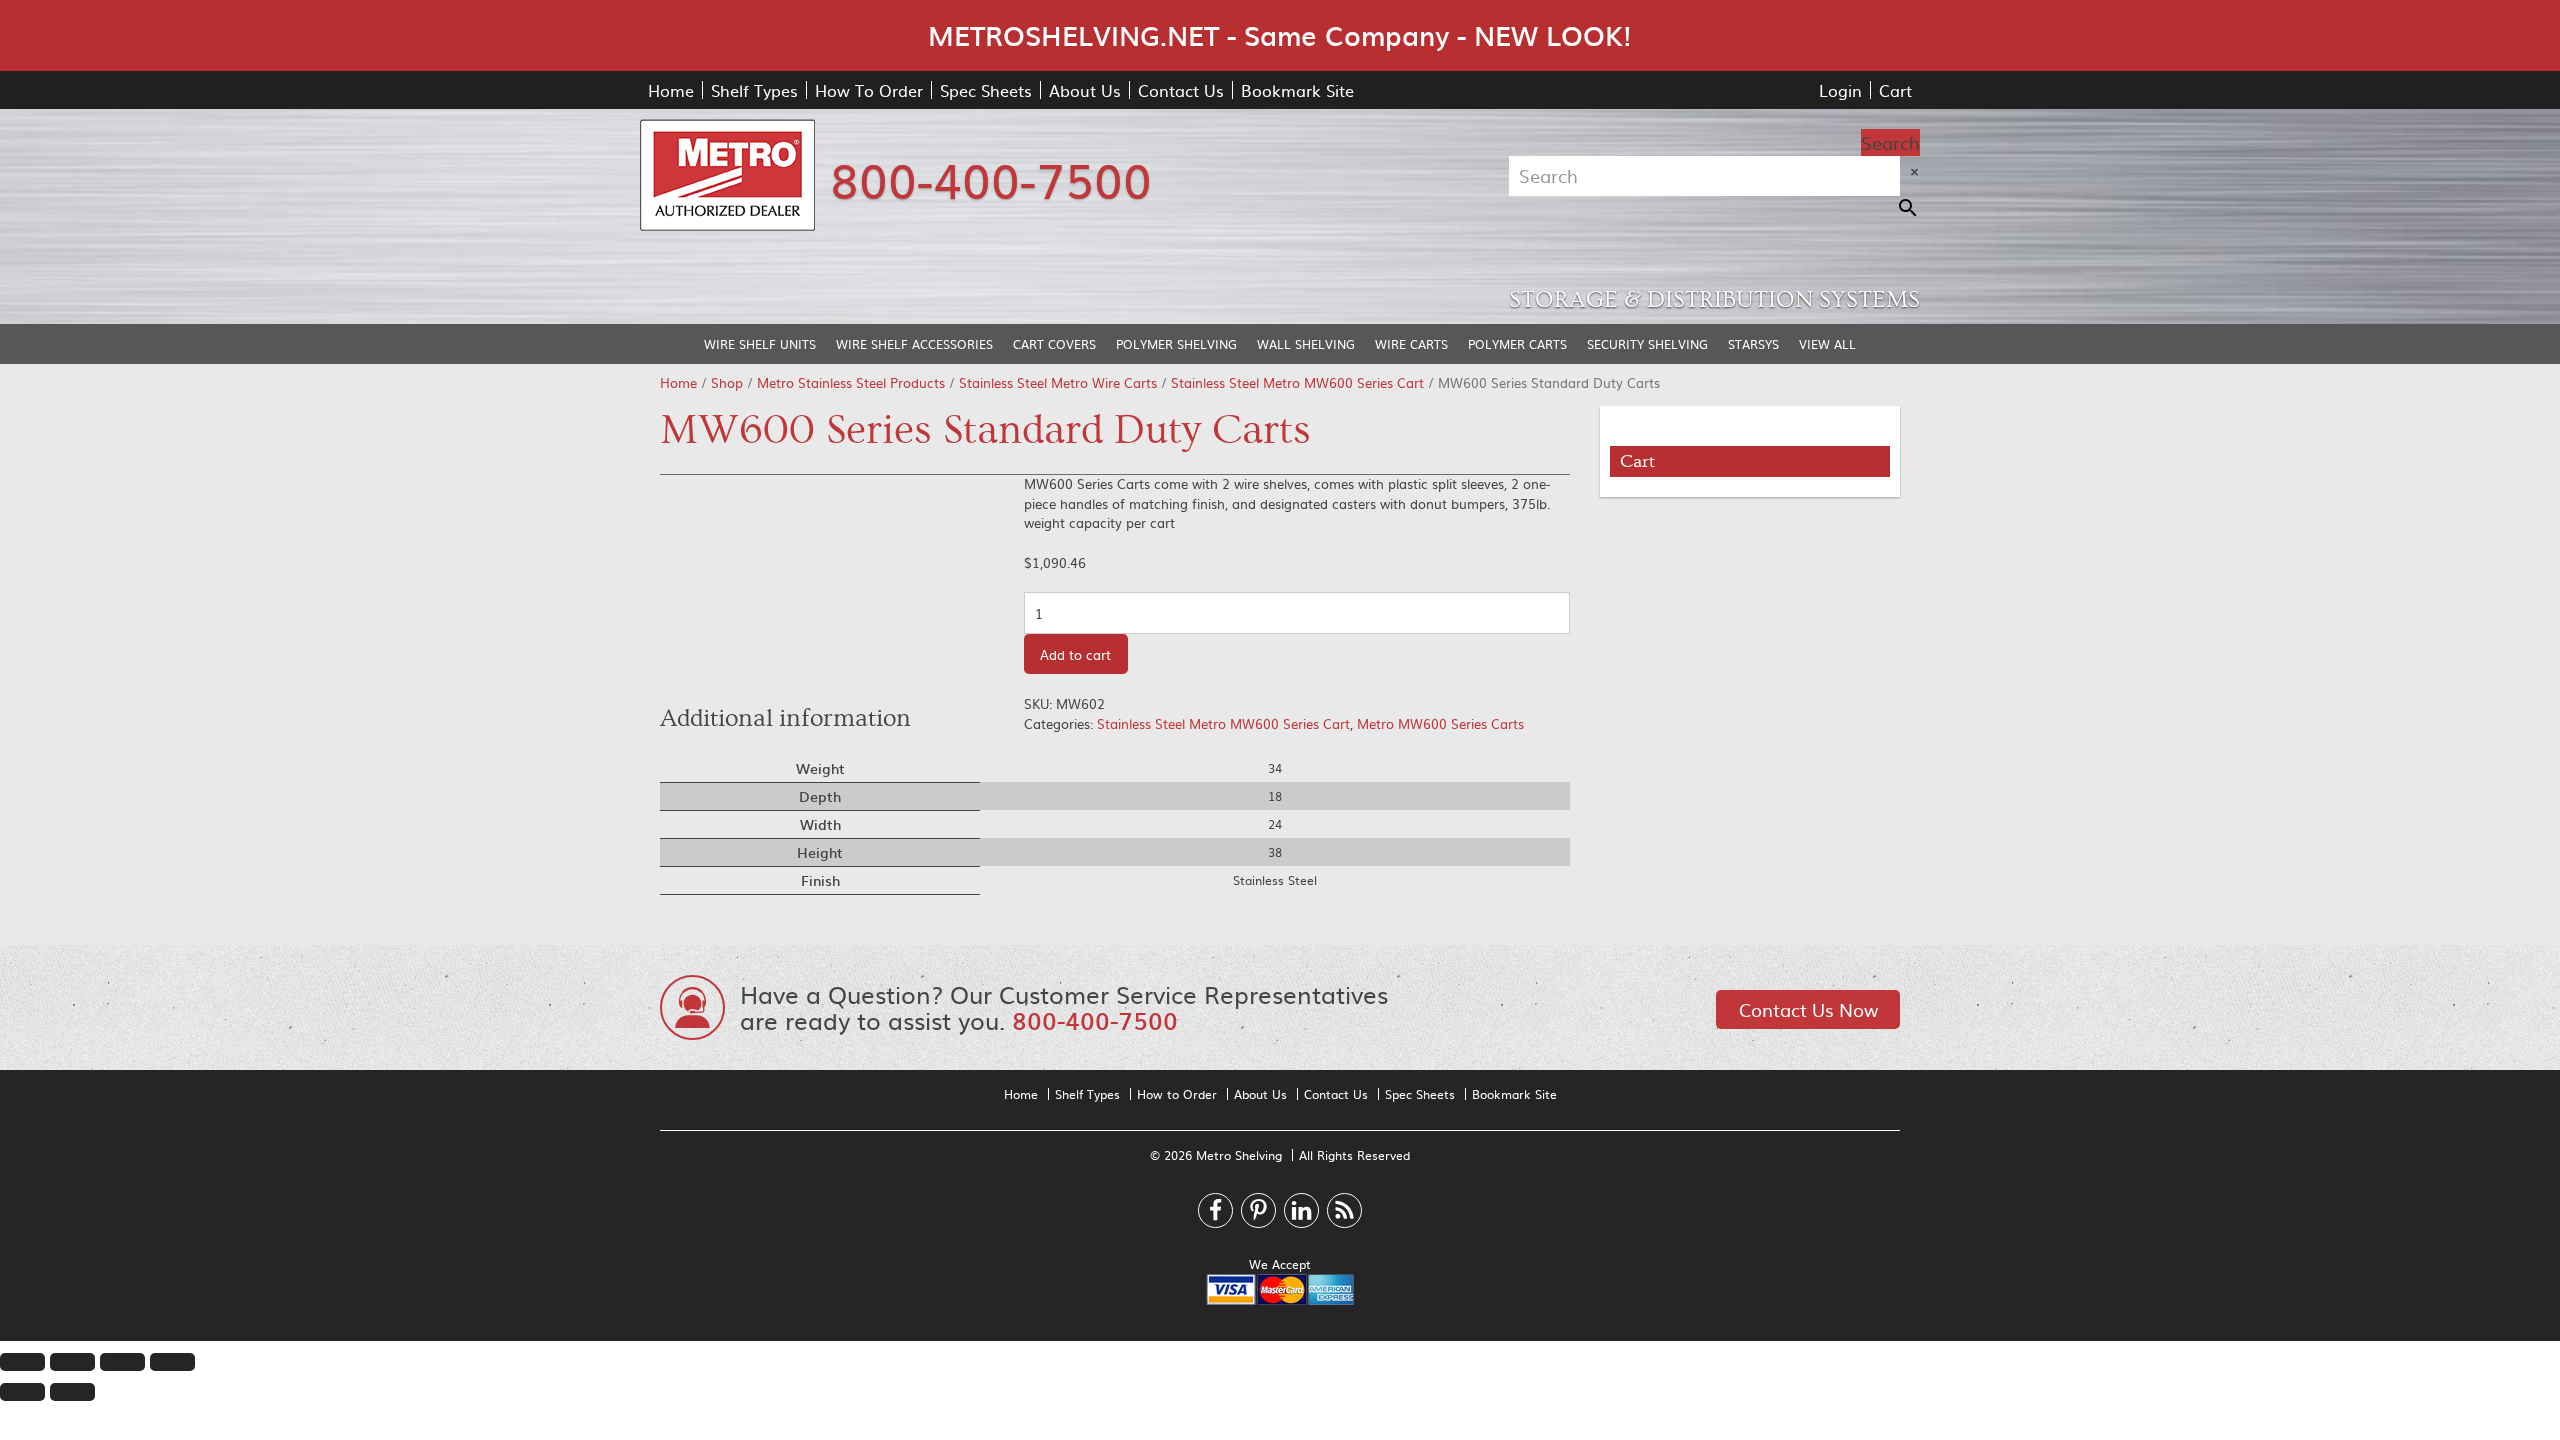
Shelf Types (754, 90)
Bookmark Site (1297, 90)
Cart (1895, 90)
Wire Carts (1411, 344)
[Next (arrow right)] (72, 1392)
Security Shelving (1647, 344)
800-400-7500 (991, 178)
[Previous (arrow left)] (22, 1392)
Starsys (1753, 344)
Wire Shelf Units (760, 344)
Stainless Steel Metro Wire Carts (1058, 382)
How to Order (1177, 1094)
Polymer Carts (1517, 344)
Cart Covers (1054, 344)
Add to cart (1075, 654)
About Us (1085, 90)
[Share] (72, 1362)
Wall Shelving (1306, 344)
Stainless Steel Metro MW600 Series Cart (1297, 382)
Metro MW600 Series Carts (1440, 723)
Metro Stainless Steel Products (851, 382)
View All (1827, 344)
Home (671, 90)
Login (1840, 90)
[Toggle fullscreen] (122, 1362)
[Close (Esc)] (22, 1362)
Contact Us (1181, 90)
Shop (727, 382)
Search (1890, 142)
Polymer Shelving (1176, 344)
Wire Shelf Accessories (914, 344)
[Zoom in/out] (172, 1362)
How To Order (869, 90)
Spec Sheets (986, 90)
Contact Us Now (1808, 1009)
